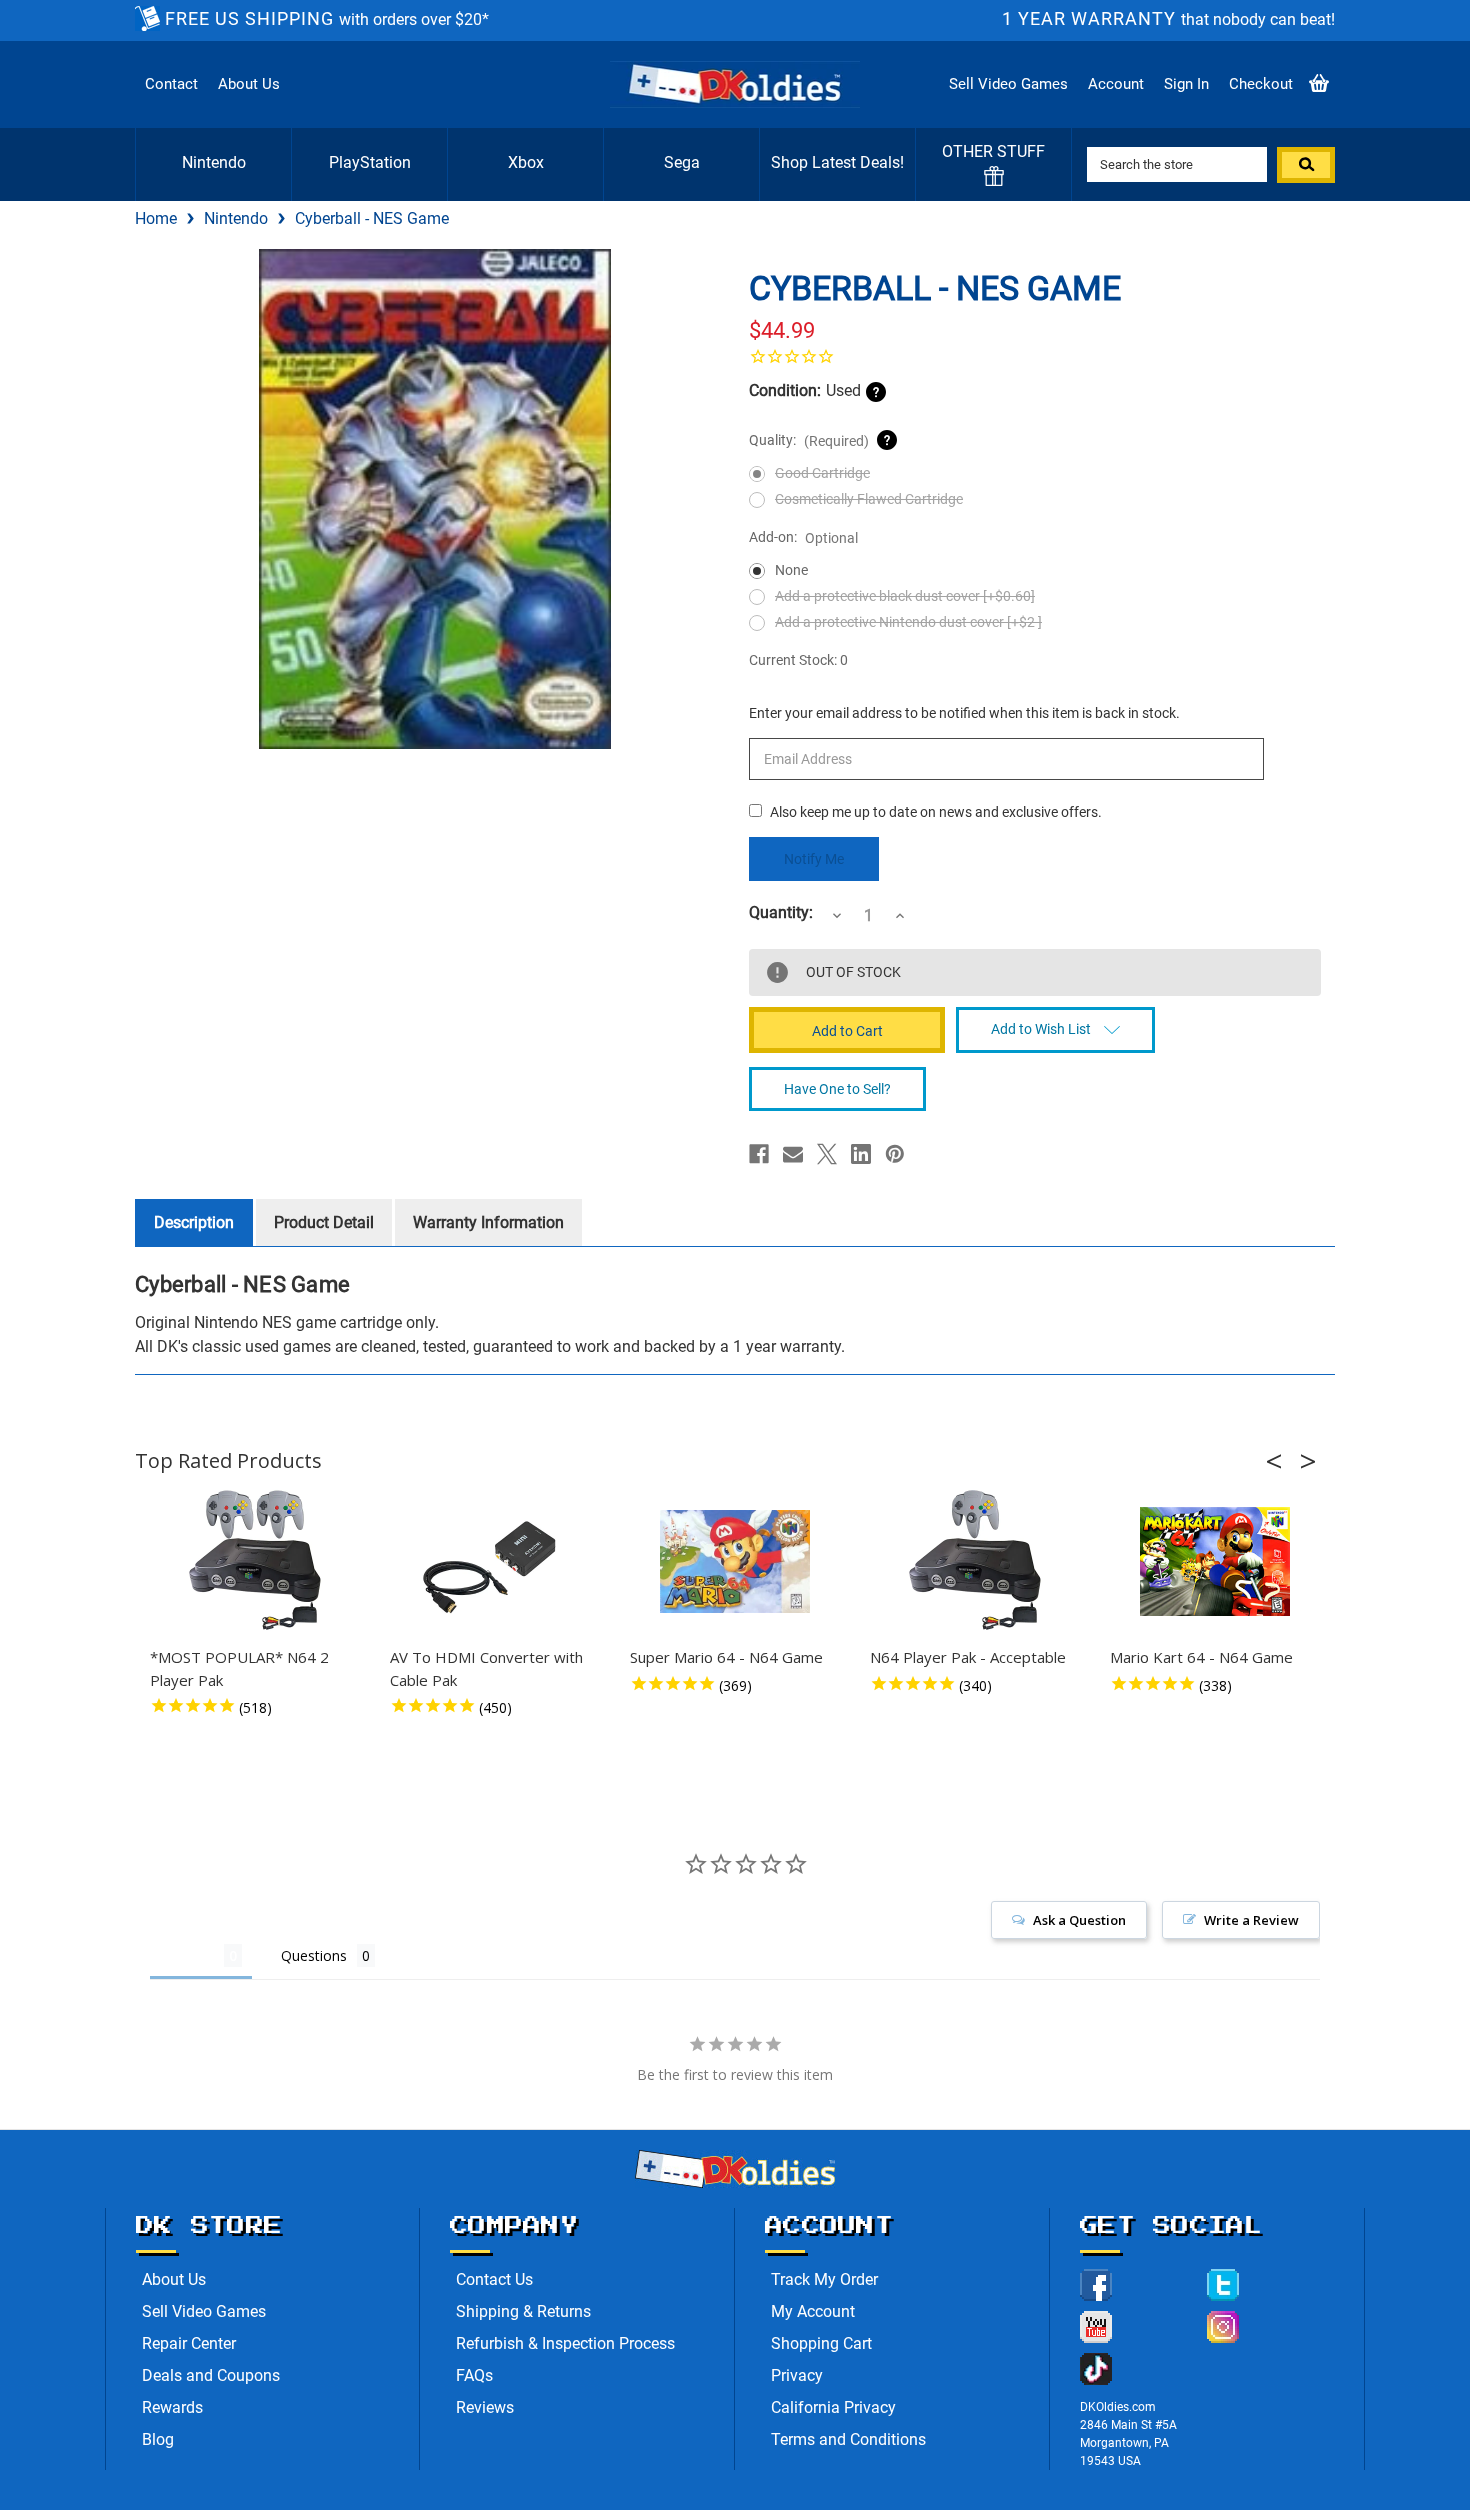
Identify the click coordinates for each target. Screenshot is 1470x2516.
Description (194, 1222)
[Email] (793, 1154)
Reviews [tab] (187, 1955)
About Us (249, 84)
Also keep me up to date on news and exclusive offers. (936, 812)
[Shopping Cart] (1319, 84)
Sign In (1186, 84)
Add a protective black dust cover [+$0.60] (905, 596)
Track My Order (824, 2279)
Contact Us (494, 2279)
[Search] (1306, 165)
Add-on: (803, 537)
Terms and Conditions (848, 2439)
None (791, 570)
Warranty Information (488, 1222)
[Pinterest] (895, 1154)
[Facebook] (759, 1154)
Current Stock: (798, 660)
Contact (171, 84)
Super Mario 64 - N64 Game (726, 1657)
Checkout (1261, 84)
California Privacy (833, 2407)
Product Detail (324, 1222)
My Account (813, 2311)
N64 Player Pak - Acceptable (968, 1657)
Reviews (485, 2407)
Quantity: (781, 913)
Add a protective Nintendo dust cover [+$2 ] (908, 622)
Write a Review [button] (1251, 1920)
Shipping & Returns (523, 2311)
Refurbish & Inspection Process (565, 2343)
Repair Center (189, 2343)
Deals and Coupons (211, 2375)
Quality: (809, 440)
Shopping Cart (821, 2343)
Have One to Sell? (837, 1089)
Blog (158, 2439)
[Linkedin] (861, 1154)
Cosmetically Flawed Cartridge (869, 499)
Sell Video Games (1008, 84)
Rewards (172, 2407)
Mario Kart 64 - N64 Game (1201, 1657)
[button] (1280, 1461)
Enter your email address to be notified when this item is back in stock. (964, 713)
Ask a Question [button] (1079, 1920)
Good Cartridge (822, 473)
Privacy (797, 2375)
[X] (827, 1154)
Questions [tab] (314, 1955)
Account (1116, 84)
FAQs (474, 2375)
